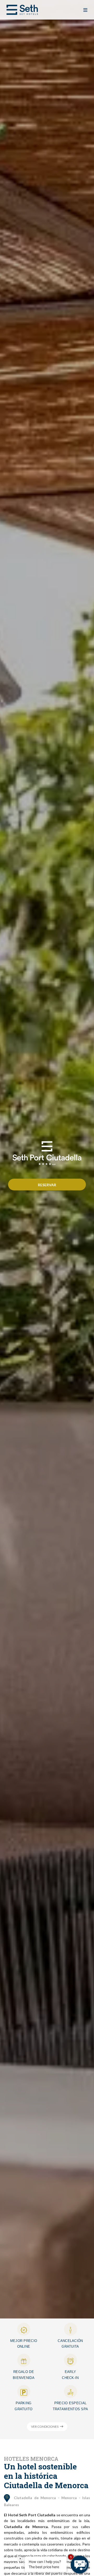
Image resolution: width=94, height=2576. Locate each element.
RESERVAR (47, 1185)
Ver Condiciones (45, 2427)
